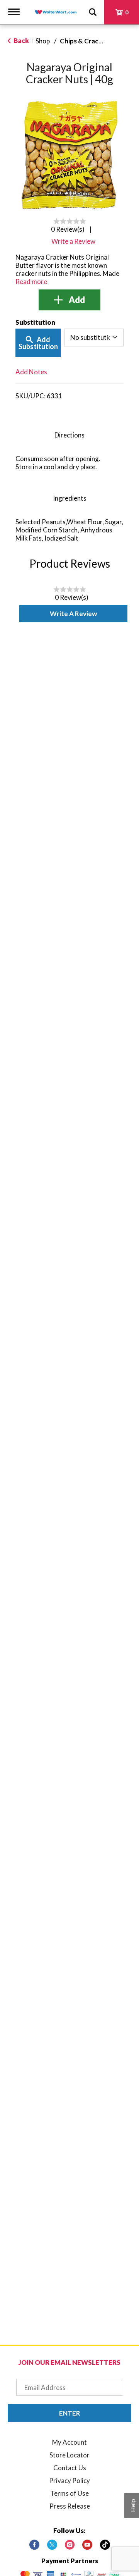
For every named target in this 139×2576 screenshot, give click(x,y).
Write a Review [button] (73, 241)
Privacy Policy (69, 2480)
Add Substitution (38, 343)
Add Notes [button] (31, 372)
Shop (43, 41)
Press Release (70, 2506)
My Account (69, 2442)
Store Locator (69, 2455)
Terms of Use (69, 2493)
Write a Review (73, 614)
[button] (69, 300)
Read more (31, 282)
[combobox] (94, 337)
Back (21, 40)
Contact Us (70, 2468)
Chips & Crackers (86, 41)
